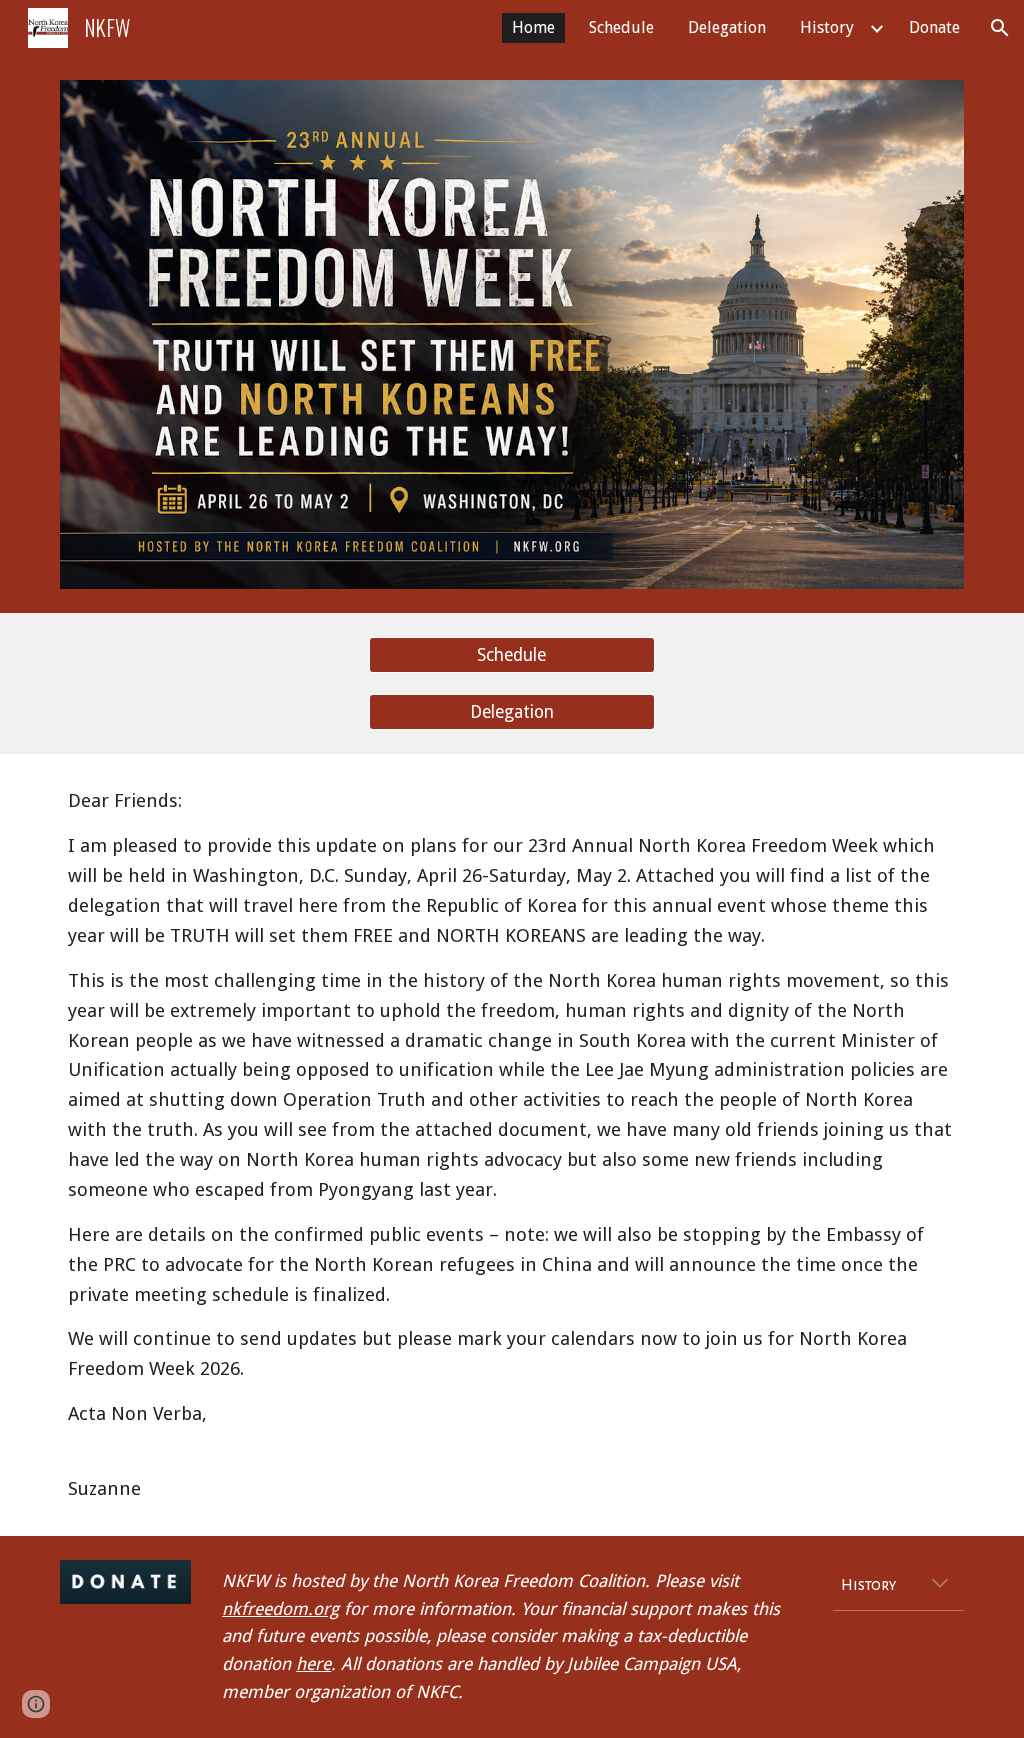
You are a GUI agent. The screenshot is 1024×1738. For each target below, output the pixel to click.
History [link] (827, 27)
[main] (512, 1144)
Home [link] (533, 27)
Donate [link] (934, 27)
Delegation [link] (727, 27)
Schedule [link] (621, 27)
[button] (1000, 28)
